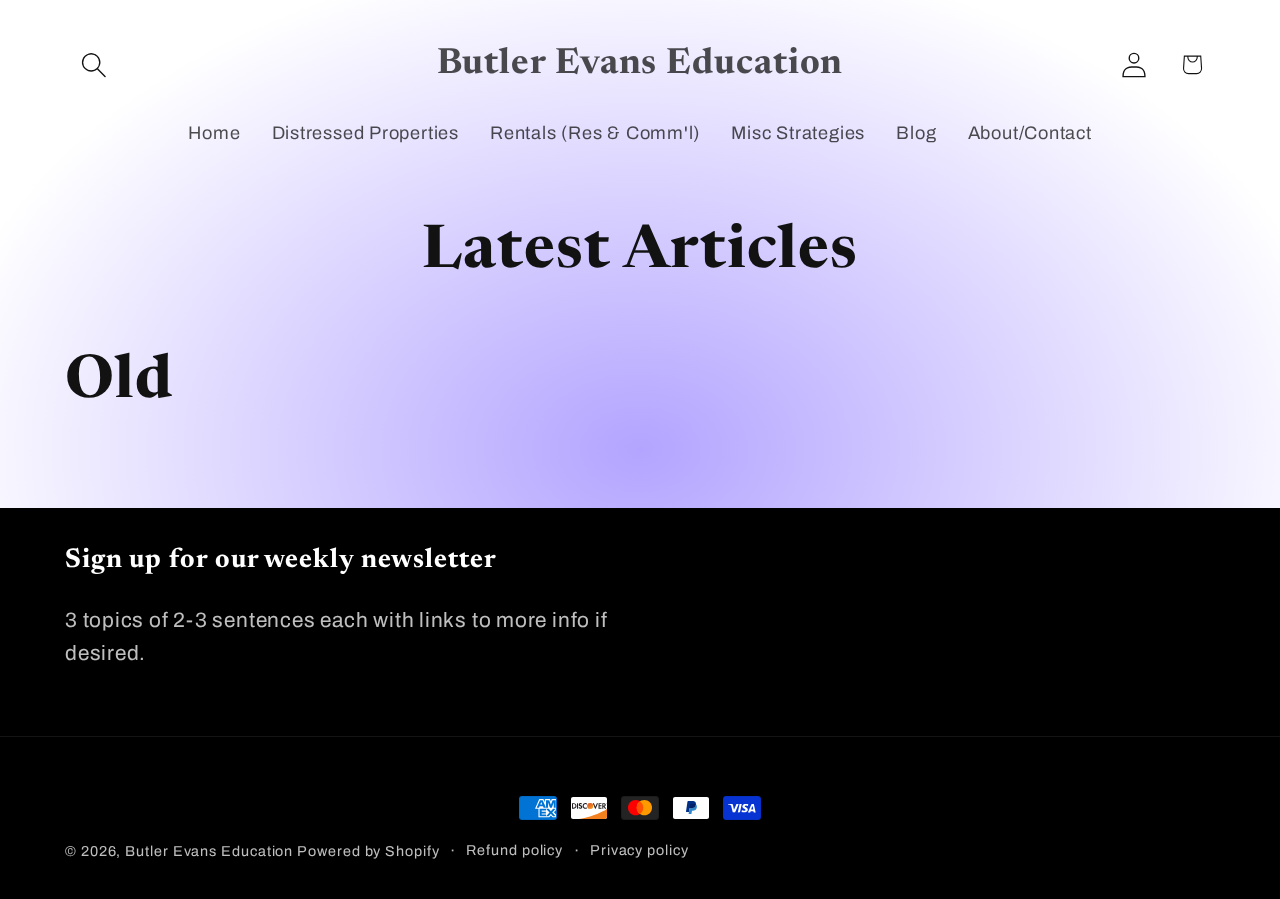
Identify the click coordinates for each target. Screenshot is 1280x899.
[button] (93, 64)
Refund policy (514, 850)
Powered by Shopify (368, 851)
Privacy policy (639, 850)
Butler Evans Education (209, 851)
